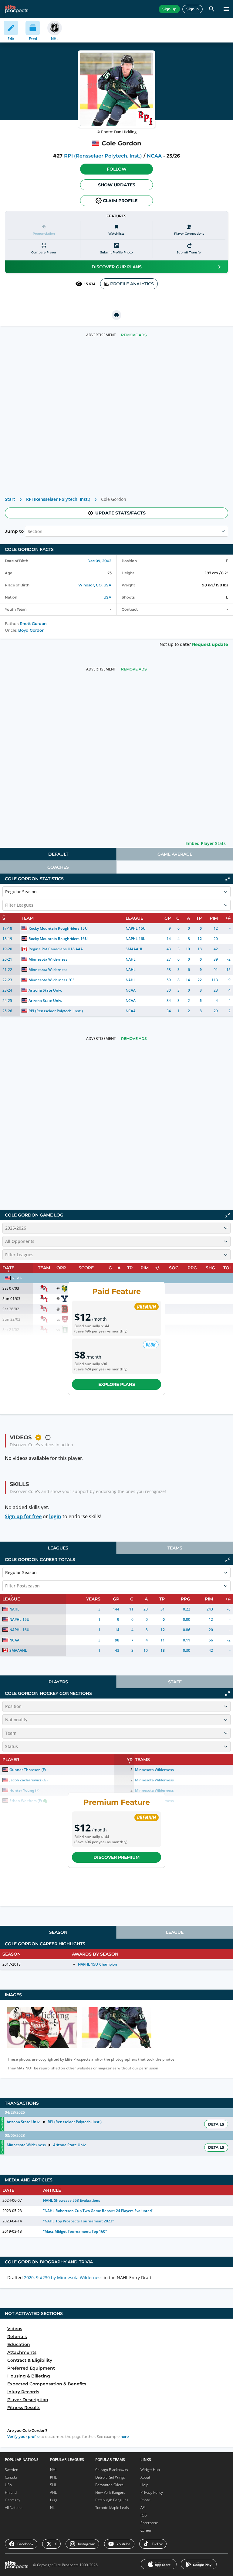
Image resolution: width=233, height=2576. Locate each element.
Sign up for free (23, 1516)
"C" (71, 980)
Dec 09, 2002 (99, 561)
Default (58, 854)
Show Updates (117, 185)
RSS (144, 2515)
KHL (53, 2477)
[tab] (58, 854)
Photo (145, 2500)
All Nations (14, 2508)
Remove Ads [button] (134, 335)
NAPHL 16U (136, 939)
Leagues (58, 1548)
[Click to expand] (228, 1694)
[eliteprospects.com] (17, 9)
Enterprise (149, 2523)
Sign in (192, 9)
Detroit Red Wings (110, 2477)
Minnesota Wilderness (48, 959)
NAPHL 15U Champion (97, 1964)
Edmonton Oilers (109, 2485)
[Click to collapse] (228, 879)
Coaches (58, 867)
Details (216, 2124)
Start (10, 499)
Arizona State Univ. (45, 990)
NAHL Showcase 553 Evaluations (72, 2200)
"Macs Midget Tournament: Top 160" (75, 2231)
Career (146, 2530)
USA (107, 597)
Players (58, 1682)
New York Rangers (110, 2492)
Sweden (12, 2470)
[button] (116, 169)
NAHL (131, 959)
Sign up (169, 9)
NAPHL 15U (136, 928)
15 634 (89, 284)
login (55, 1516)
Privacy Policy (152, 2492)
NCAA (154, 156)
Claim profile (120, 201)
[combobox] (28, 531)
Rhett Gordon (33, 624)
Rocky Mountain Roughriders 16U (58, 939)
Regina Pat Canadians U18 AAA (56, 949)
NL (52, 2508)
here (125, 2437)
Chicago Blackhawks (112, 2470)
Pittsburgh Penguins (112, 2500)
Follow (117, 169)
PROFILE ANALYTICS (132, 284)
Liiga (54, 2500)
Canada (11, 2477)
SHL (53, 2485)
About (145, 2477)
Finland (11, 2492)
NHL (54, 2470)
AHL (53, 2492)
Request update (210, 644)
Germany (13, 2500)
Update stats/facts (120, 513)
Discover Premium (116, 1857)
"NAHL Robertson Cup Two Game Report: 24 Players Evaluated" (98, 2211)
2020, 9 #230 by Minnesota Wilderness (63, 2277)
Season (58, 1932)
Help (144, 2485)
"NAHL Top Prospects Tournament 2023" (79, 2221)
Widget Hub (150, 2470)
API (143, 2508)
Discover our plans (117, 267)
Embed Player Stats (206, 843)
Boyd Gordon (31, 630)
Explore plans (117, 1384)
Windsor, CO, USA (95, 585)
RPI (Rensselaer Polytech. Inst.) (103, 156)
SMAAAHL (134, 949)
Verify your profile (23, 2437)
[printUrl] (116, 315)
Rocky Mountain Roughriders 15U (58, 928)
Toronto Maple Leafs (112, 2508)
